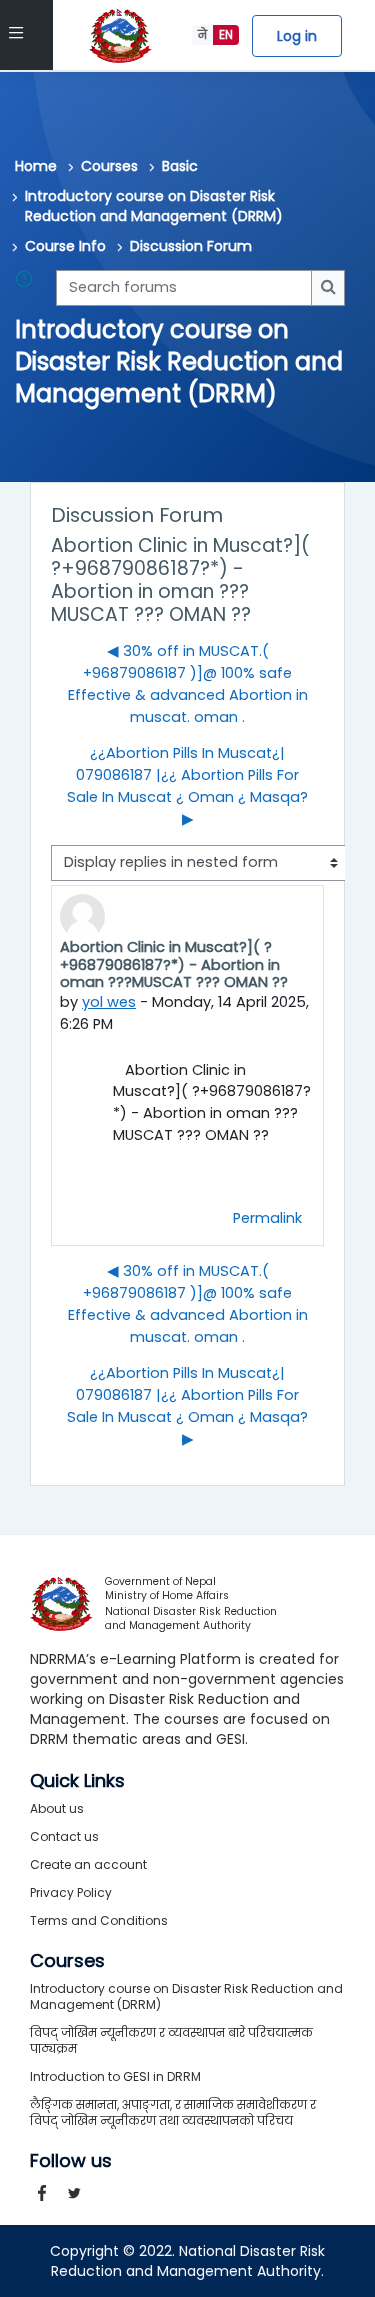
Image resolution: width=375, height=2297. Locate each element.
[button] (28, 288)
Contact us (64, 1836)
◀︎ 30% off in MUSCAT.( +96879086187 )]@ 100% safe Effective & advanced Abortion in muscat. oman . (188, 684)
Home (36, 166)
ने (202, 34)
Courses (109, 166)
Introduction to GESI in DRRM (115, 2076)
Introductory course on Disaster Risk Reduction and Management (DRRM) (154, 206)
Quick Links (77, 1781)
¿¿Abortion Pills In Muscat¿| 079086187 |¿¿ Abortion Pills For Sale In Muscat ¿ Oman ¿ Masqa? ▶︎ (187, 786)
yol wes (109, 1002)
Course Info (65, 246)
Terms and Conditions (99, 1920)
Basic (180, 166)
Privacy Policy (71, 1892)
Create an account (88, 1864)
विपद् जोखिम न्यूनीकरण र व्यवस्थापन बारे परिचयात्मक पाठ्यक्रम (171, 2040)
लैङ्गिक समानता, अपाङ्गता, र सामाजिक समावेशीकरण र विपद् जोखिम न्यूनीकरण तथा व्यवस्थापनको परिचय (173, 2112)
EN (226, 34)
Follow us (71, 2161)
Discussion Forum (191, 246)
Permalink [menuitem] (267, 1218)
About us (57, 1808)
